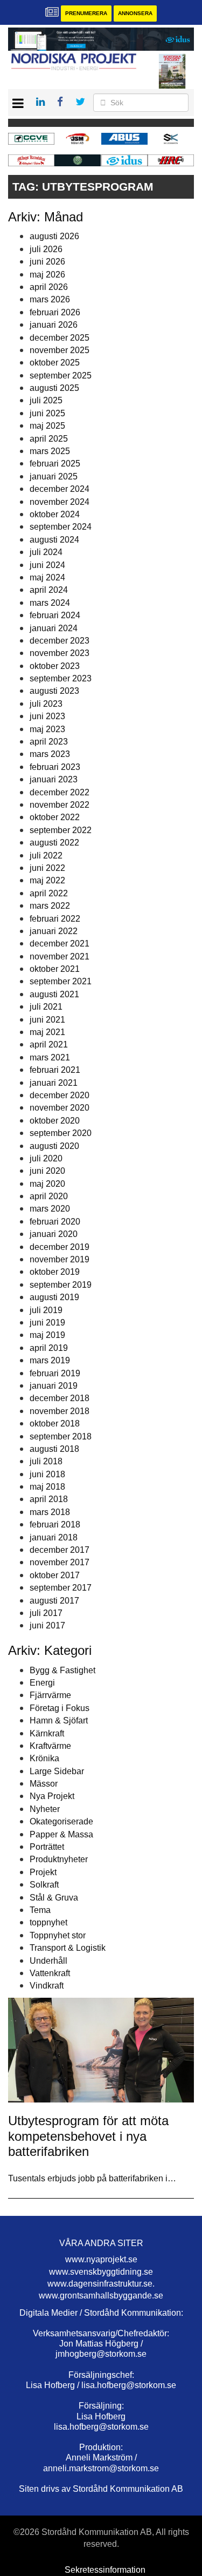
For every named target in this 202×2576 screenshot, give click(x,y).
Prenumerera (86, 13)
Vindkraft (47, 1986)
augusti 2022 (54, 843)
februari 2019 (55, 1373)
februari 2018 (55, 1524)
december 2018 (60, 1398)
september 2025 (61, 376)
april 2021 (49, 1044)
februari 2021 (55, 1070)
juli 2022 (46, 856)
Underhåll (48, 1961)
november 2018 (60, 1411)
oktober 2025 (55, 363)
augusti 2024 (54, 540)
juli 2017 (46, 1613)
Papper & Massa (61, 1834)
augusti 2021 (54, 994)
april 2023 (49, 742)
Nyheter (45, 1809)
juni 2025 (47, 413)
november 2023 (60, 653)
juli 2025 (46, 400)
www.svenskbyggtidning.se (101, 2272)
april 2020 (49, 1196)
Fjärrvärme (50, 1695)
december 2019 (60, 1247)
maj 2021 (47, 1032)
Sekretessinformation (105, 2570)
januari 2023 (54, 779)
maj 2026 (47, 275)
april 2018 (49, 1499)
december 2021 (60, 944)
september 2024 (61, 527)
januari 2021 (54, 1083)
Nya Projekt (52, 1796)
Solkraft (44, 1885)
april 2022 (49, 893)
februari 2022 (55, 919)
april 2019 (49, 1348)
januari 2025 (54, 476)
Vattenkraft (50, 1973)
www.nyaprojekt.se (101, 2259)
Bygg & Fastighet (62, 1670)
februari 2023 (55, 767)
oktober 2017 (55, 1575)
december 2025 (60, 338)
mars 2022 (50, 906)
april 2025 (49, 439)
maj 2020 (47, 1184)
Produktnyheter (59, 1859)
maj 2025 (47, 426)
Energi (42, 1683)
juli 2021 (46, 1007)
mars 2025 (50, 451)
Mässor (44, 1784)
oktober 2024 (55, 514)
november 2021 (60, 956)
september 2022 (61, 830)
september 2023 (61, 678)
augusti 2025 (54, 388)
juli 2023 (46, 704)
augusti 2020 (54, 1146)
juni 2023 (47, 716)
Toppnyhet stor (58, 1935)
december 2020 (60, 1095)
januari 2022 (54, 931)
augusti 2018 (54, 1449)
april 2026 (49, 287)
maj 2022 (47, 880)
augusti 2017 (54, 1601)
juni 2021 (47, 1020)
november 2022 (60, 805)
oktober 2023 (55, 666)
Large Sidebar (57, 1771)
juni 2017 (47, 1625)
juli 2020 (46, 1158)
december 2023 (60, 641)
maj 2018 (47, 1487)
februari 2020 (55, 1222)
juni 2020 (47, 1171)
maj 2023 (47, 729)
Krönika (44, 1758)
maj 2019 (47, 1335)
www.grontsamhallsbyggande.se (101, 2296)
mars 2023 (50, 754)
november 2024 (60, 502)
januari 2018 (54, 1537)
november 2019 (60, 1259)
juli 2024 (46, 552)
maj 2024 (47, 577)
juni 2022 (47, 868)
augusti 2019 (54, 1297)
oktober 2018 (55, 1424)
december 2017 (60, 1550)
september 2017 (61, 1588)
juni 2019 (47, 1323)
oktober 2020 (55, 1121)
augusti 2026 (54, 236)
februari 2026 (55, 312)
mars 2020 (50, 1209)
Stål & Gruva (54, 1898)
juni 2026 (47, 262)
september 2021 (61, 981)
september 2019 (61, 1285)
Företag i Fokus (60, 1708)
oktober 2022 (55, 817)
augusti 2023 (54, 691)
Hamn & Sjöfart (59, 1720)
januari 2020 (54, 1234)
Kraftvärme (50, 1746)
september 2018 (61, 1436)
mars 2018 (50, 1512)
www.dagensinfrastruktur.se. (101, 2284)
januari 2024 (54, 628)
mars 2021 (50, 1057)
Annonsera (135, 13)
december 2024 (60, 489)
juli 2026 (46, 249)
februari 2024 (55, 615)
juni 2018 (47, 1474)
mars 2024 (50, 603)
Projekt (43, 1872)
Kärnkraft (47, 1733)
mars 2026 (50, 299)
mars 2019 (50, 1360)
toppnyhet (48, 1922)
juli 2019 (46, 1310)
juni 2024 (47, 565)
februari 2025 (55, 464)
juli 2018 (46, 1461)
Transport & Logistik (68, 1948)
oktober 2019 (55, 1272)
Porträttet (47, 1847)
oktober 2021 (55, 969)
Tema (40, 1910)
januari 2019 (54, 1386)
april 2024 (49, 590)
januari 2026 (54, 325)
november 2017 (60, 1562)
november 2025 (60, 350)
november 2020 (60, 1108)
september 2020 (61, 1133)
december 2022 (60, 792)
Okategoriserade (61, 1821)
